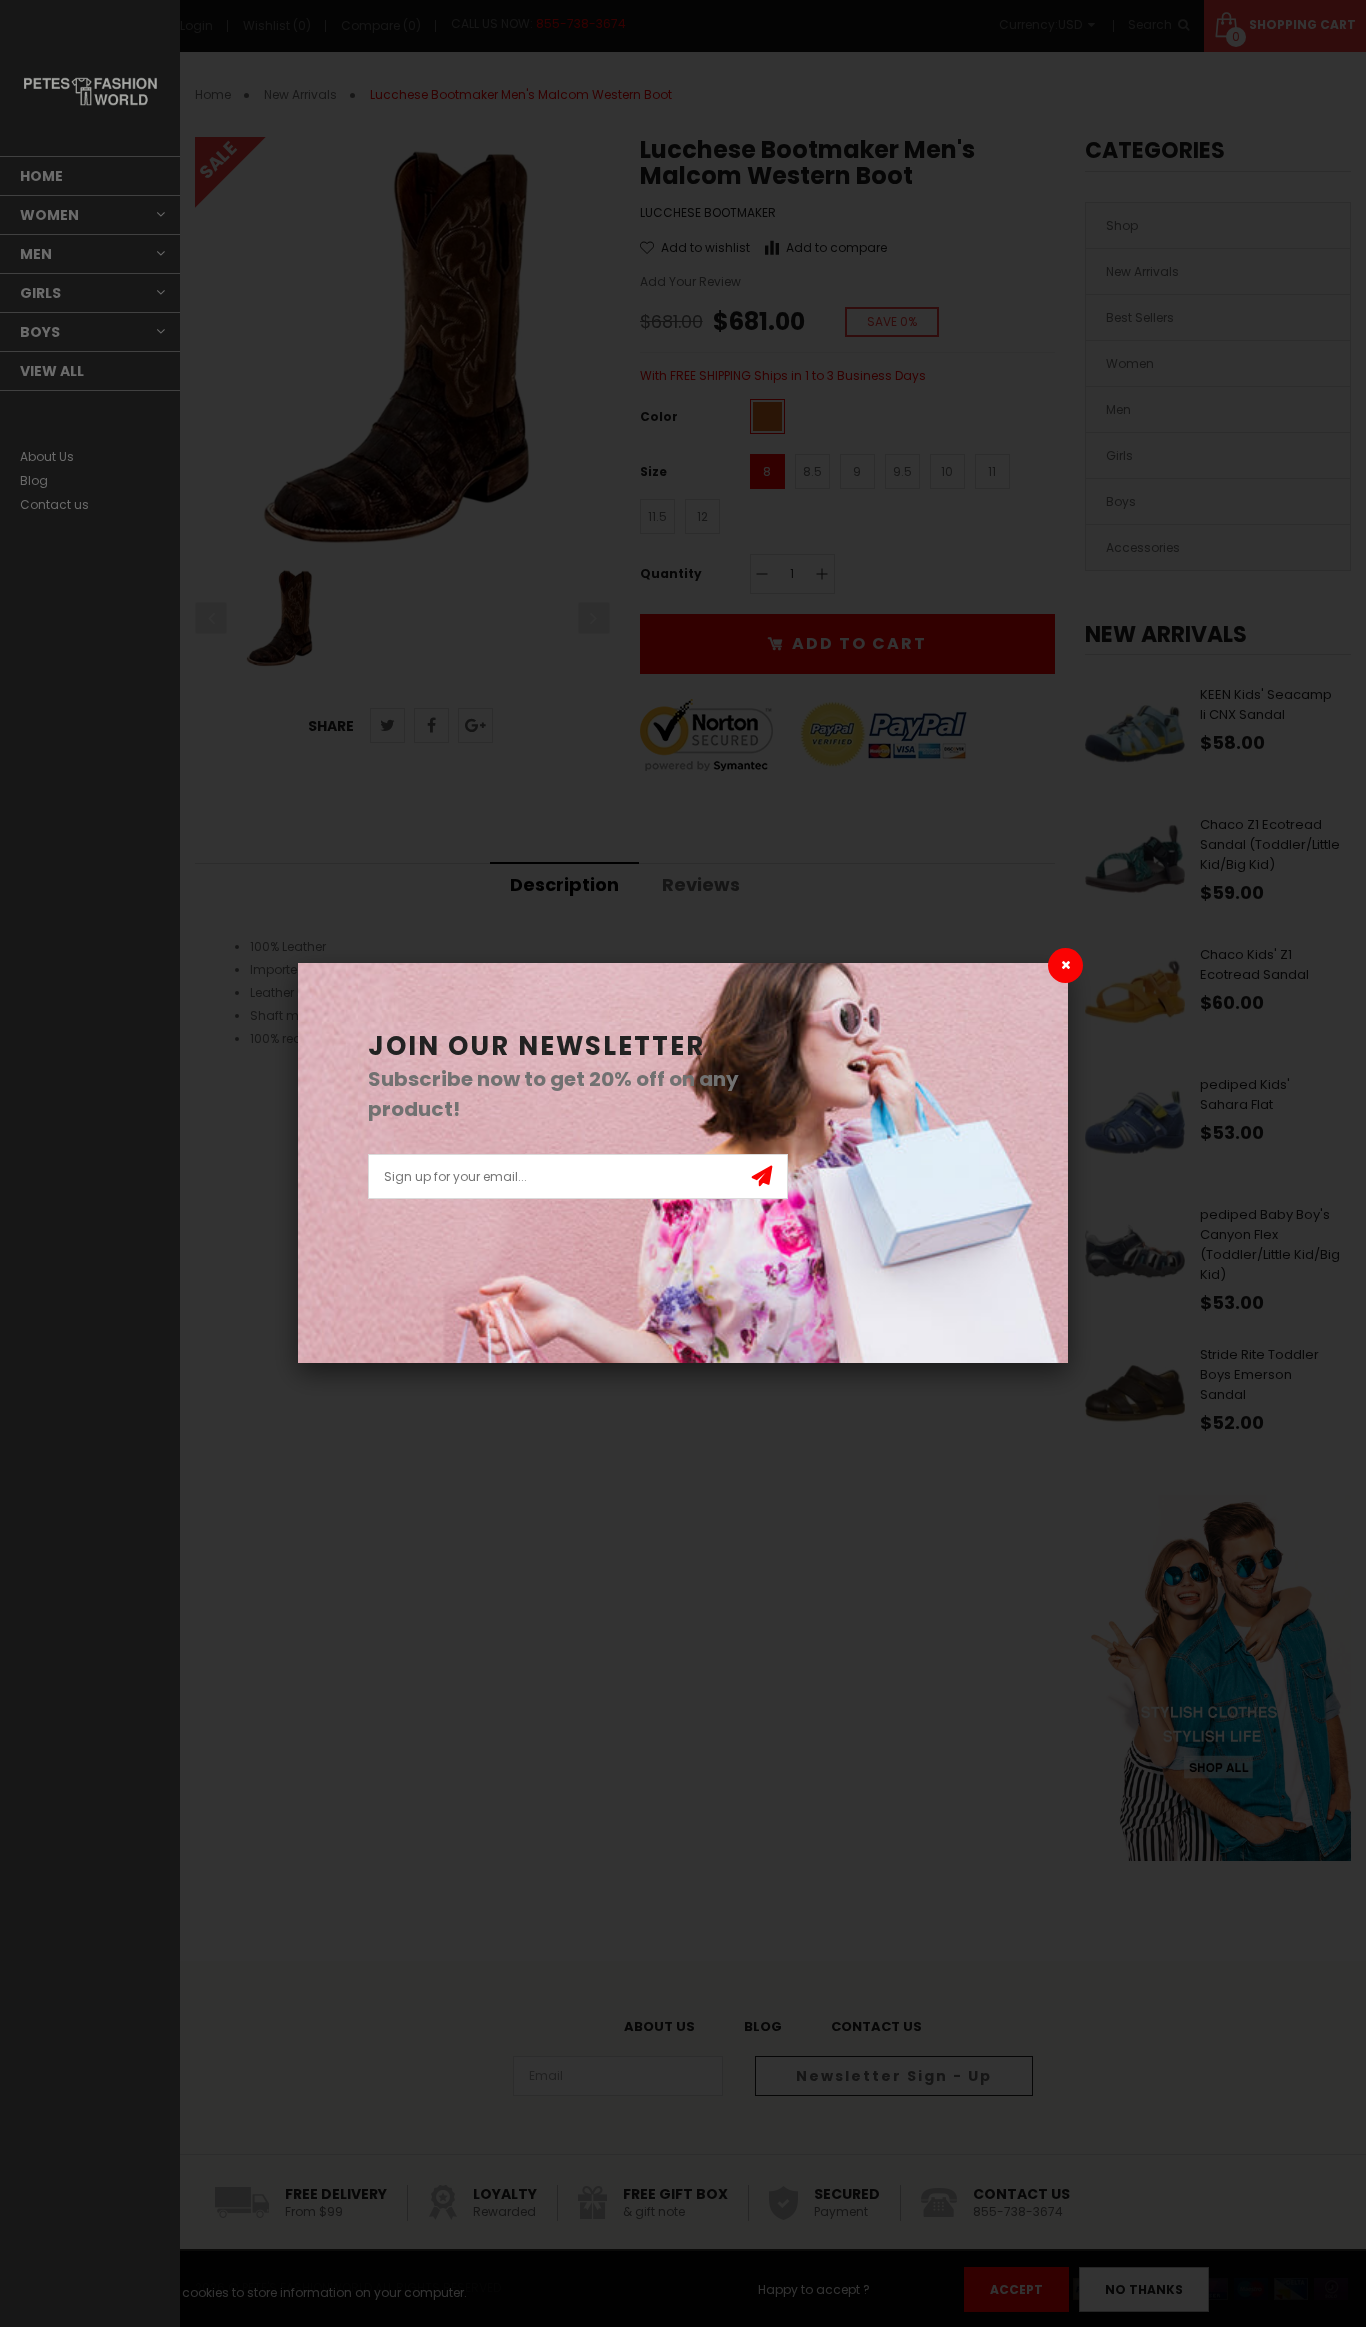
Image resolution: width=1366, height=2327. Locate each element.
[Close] (1065, 965)
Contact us (54, 504)
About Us (47, 456)
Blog (34, 480)
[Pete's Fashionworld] (90, 91)
